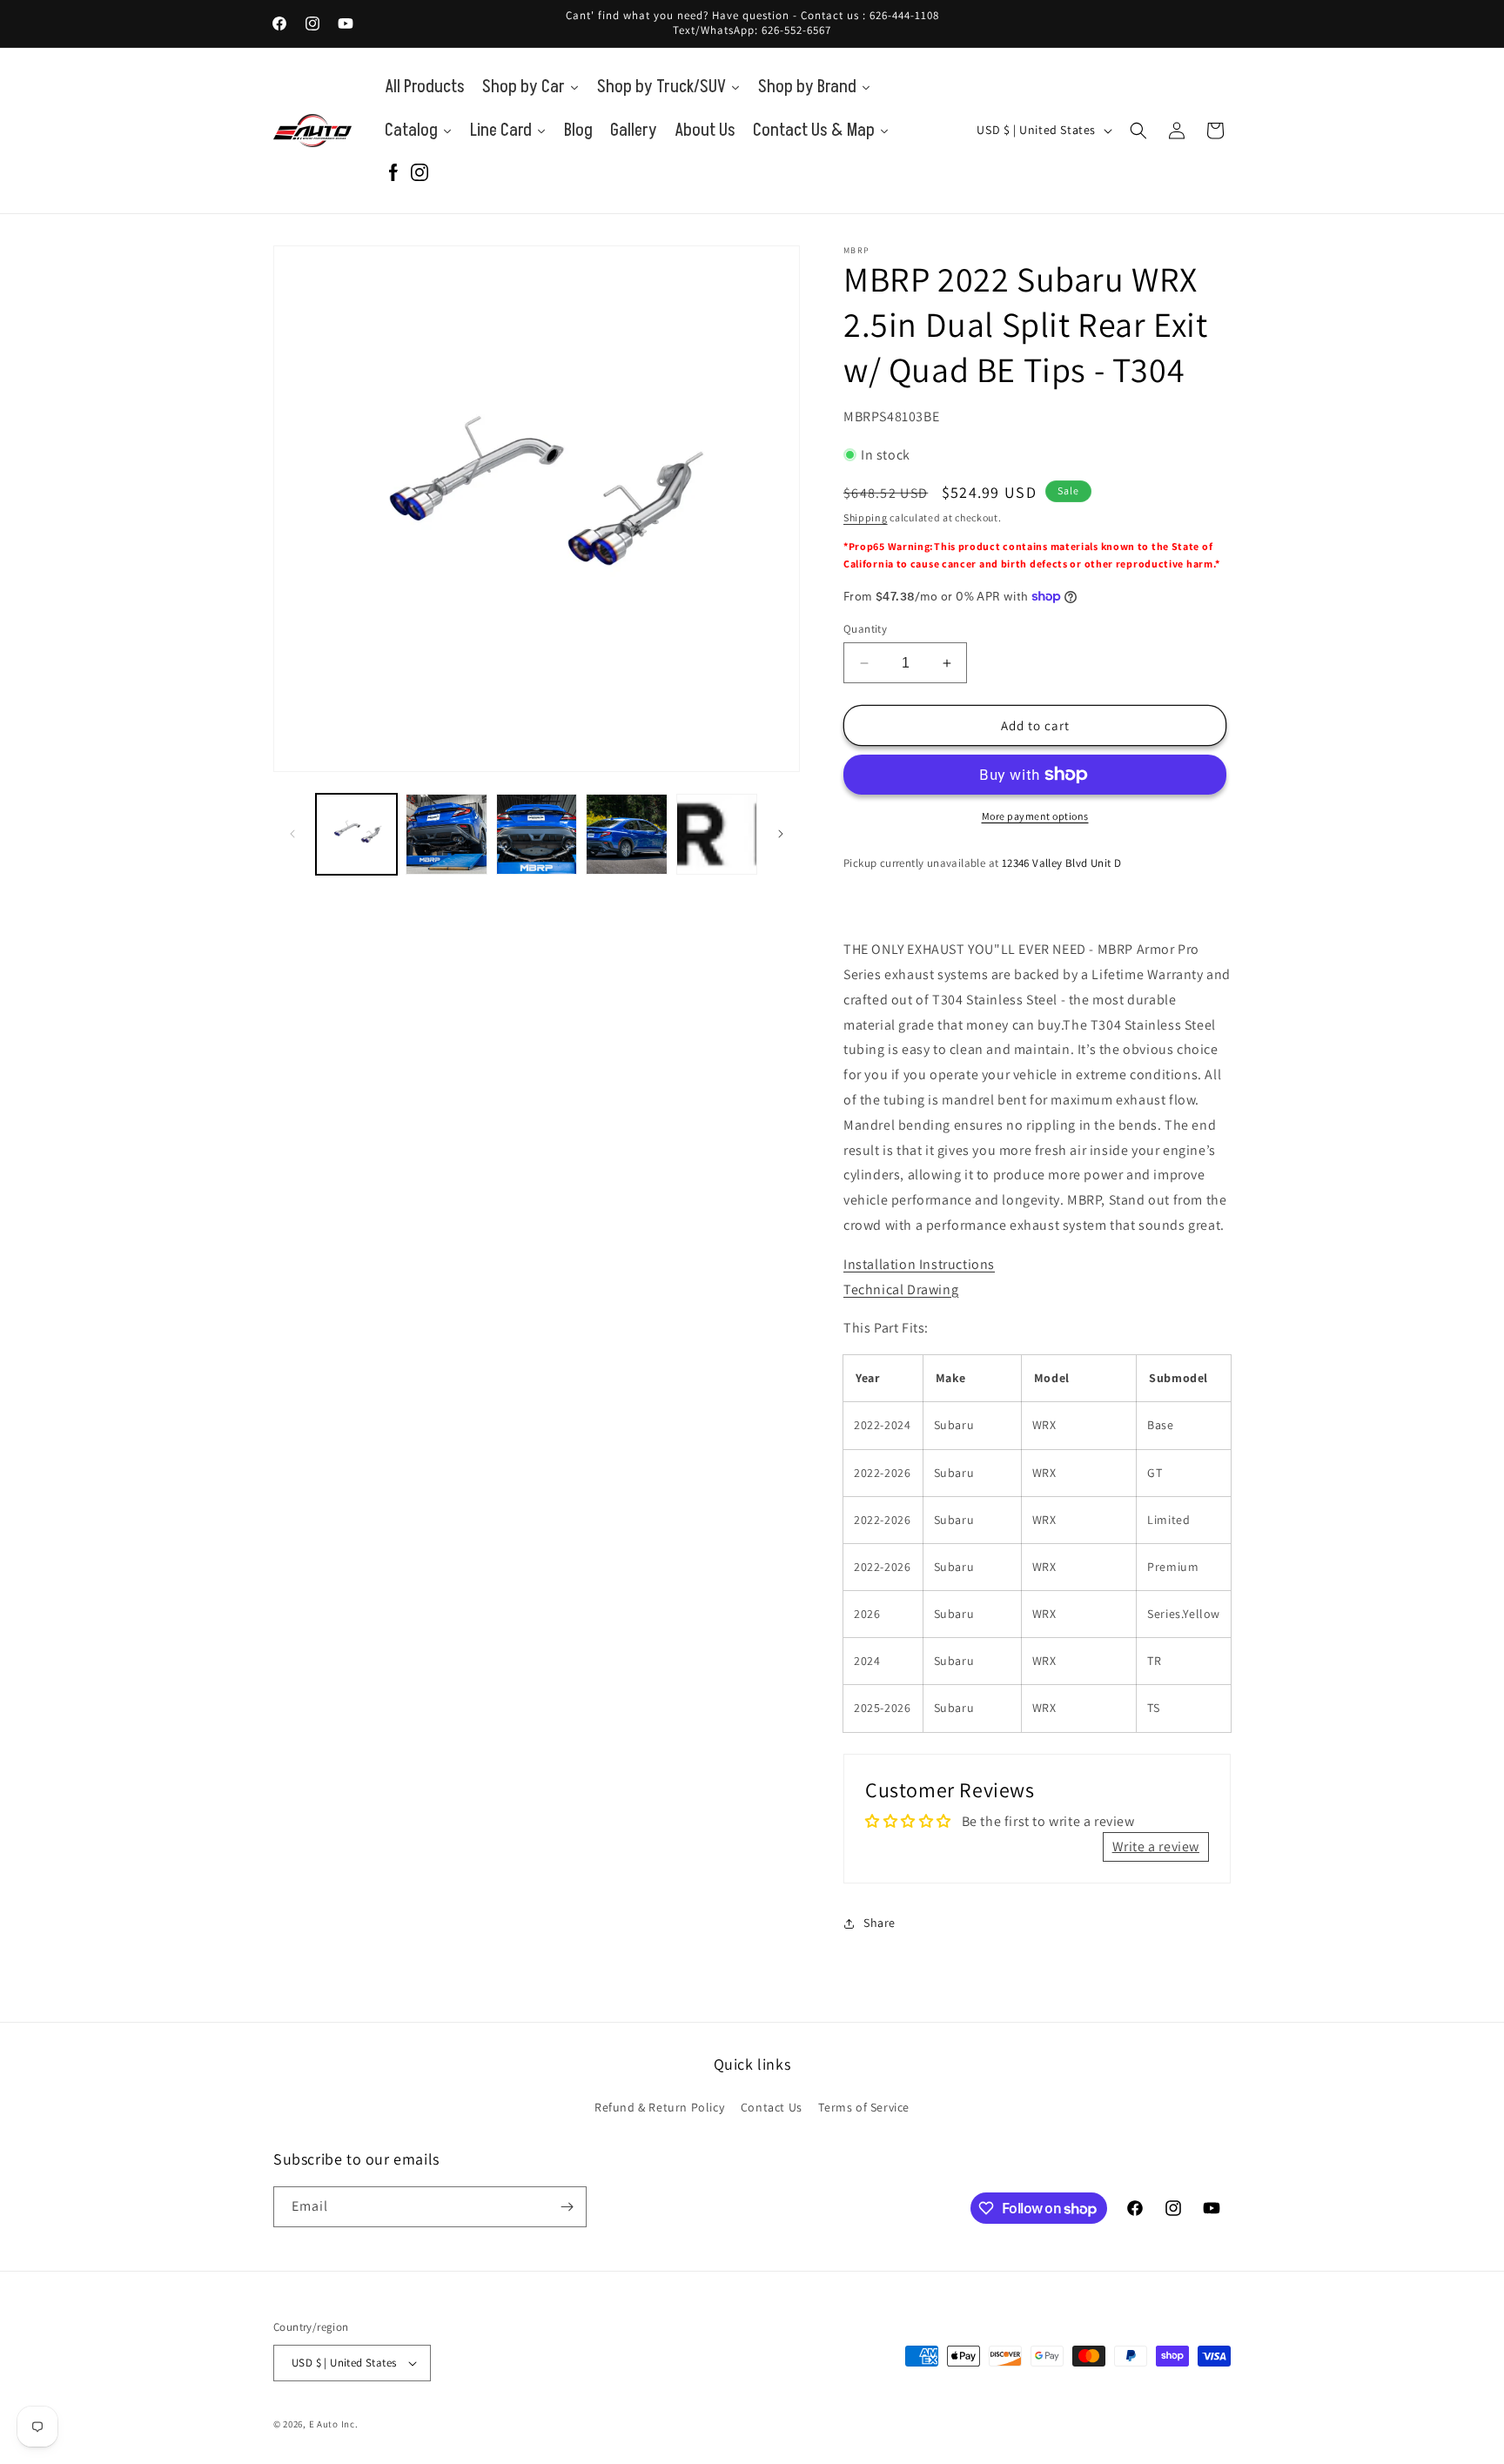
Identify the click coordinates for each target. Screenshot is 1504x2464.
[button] (1138, 131)
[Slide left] (292, 834)
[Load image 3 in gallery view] (537, 834)
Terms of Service (864, 2107)
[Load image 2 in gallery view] (446, 834)
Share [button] (880, 1923)
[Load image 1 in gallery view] (356, 834)
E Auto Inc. (334, 2424)
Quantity (865, 629)
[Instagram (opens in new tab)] (420, 174)
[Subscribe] (567, 2207)
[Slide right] (781, 834)
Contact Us (772, 2107)
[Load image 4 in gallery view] (626, 834)
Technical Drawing (901, 1289)
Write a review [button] (1156, 1846)
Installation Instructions (919, 1264)
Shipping (866, 517)
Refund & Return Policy (659, 2107)
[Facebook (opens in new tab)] (393, 174)
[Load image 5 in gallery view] (717, 834)
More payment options (1035, 816)
